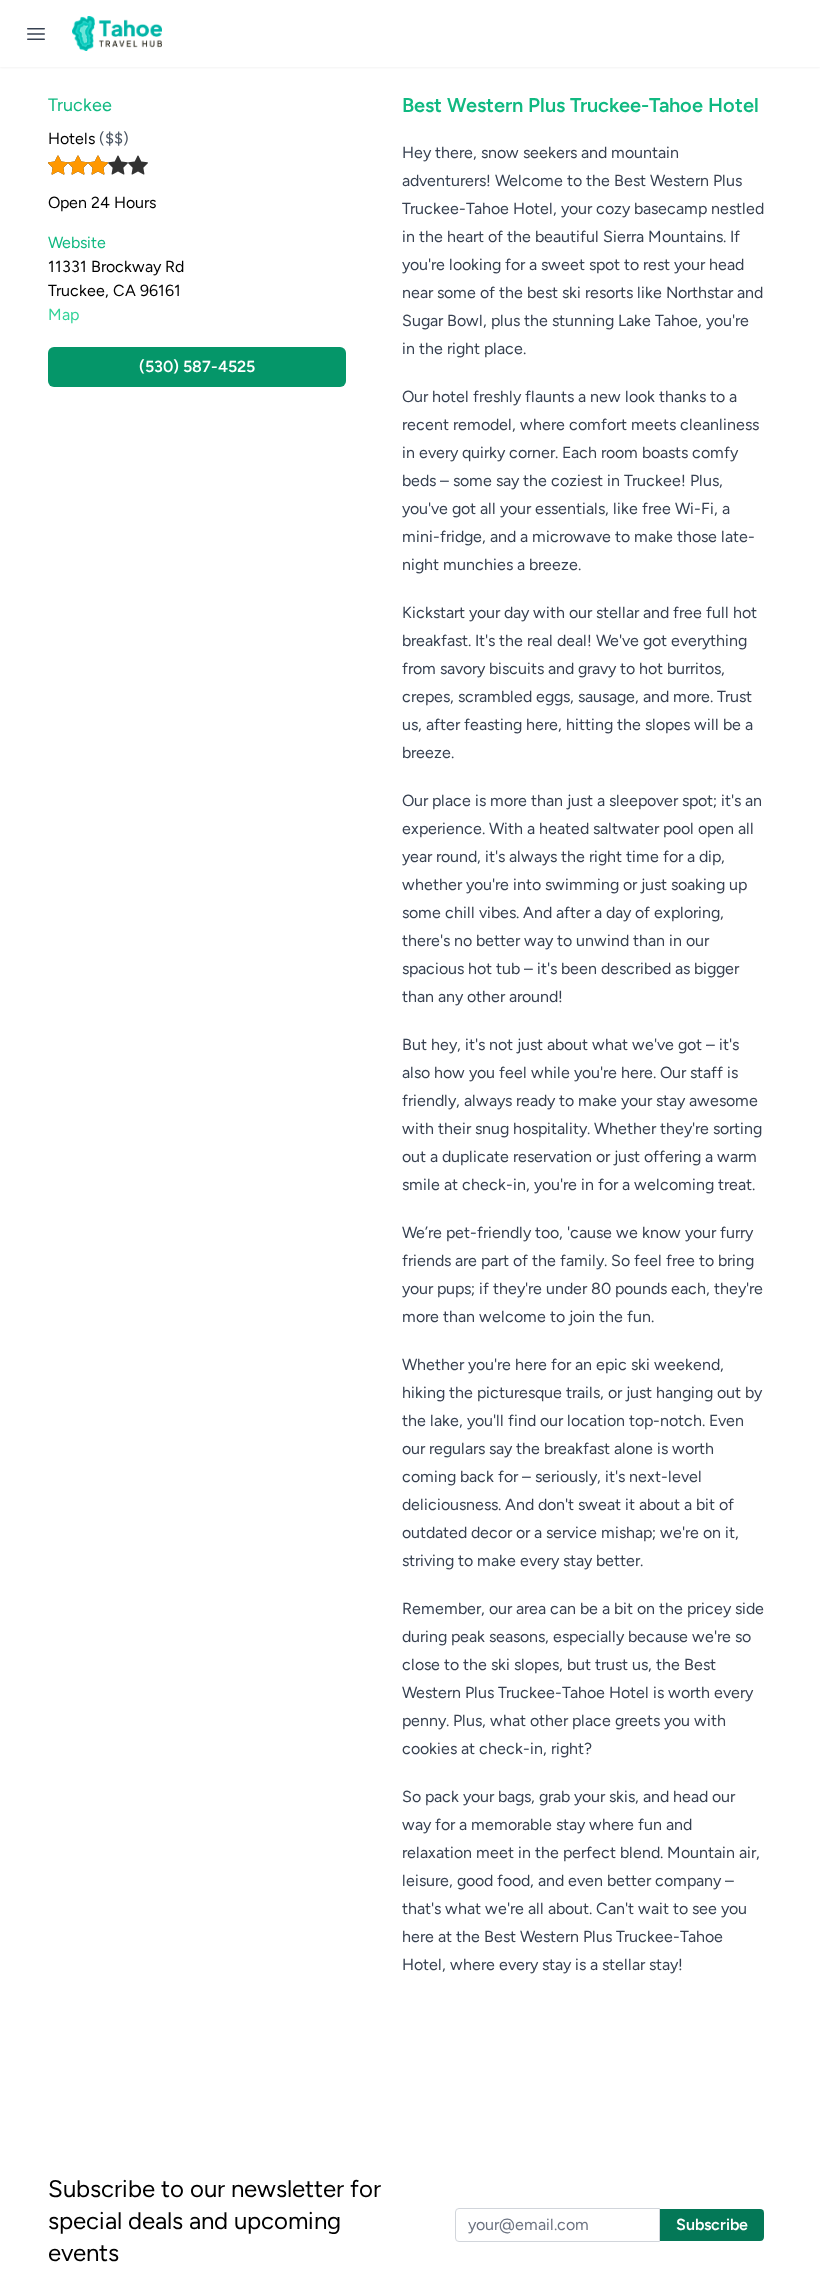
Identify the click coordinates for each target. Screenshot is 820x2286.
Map (63, 314)
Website (77, 242)
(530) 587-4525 (197, 366)
